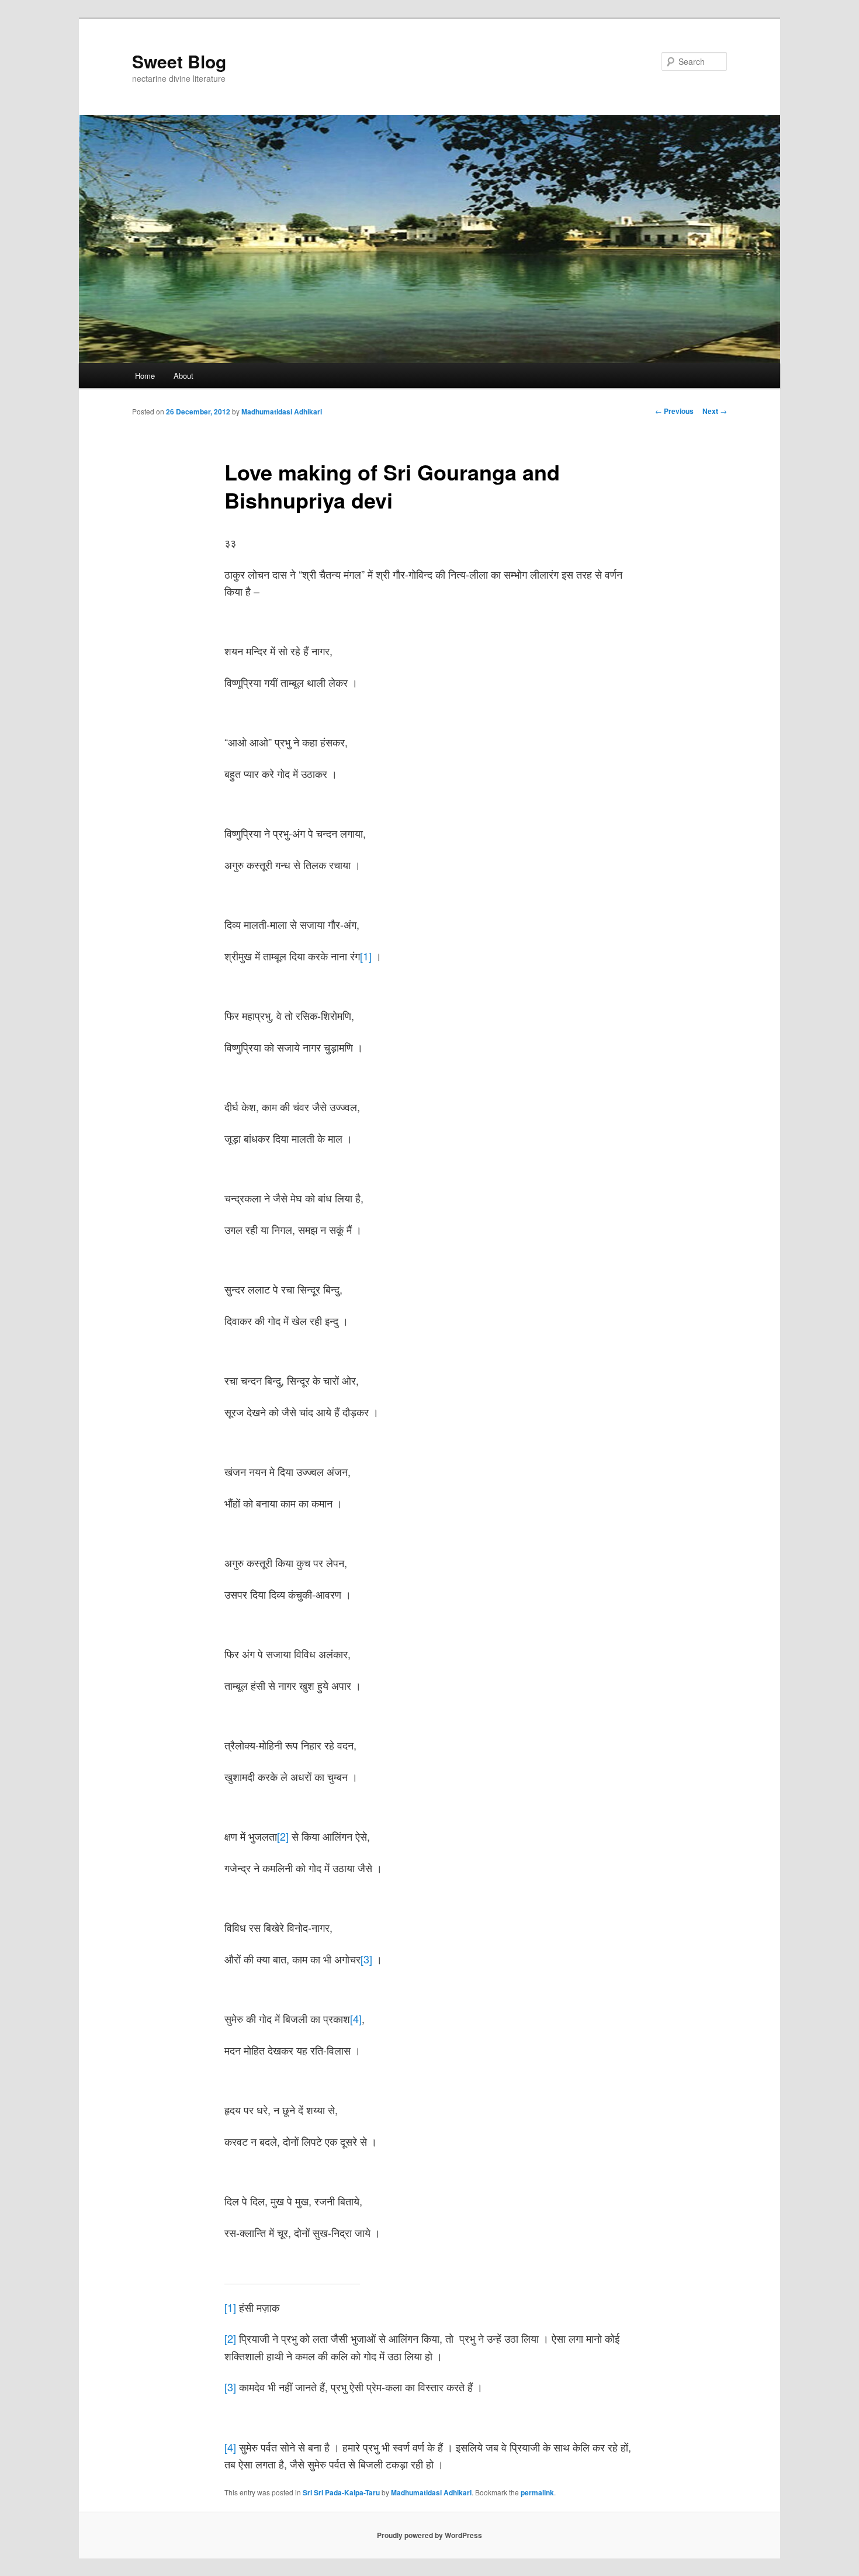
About (183, 376)
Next (715, 411)
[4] (356, 2018)
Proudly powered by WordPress (430, 2535)
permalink (537, 2492)
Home (145, 376)
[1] (366, 956)
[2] (283, 1836)
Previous (674, 411)
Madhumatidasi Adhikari (282, 412)
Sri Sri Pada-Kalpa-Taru (341, 2492)
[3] (366, 1959)
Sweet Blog (179, 61)
